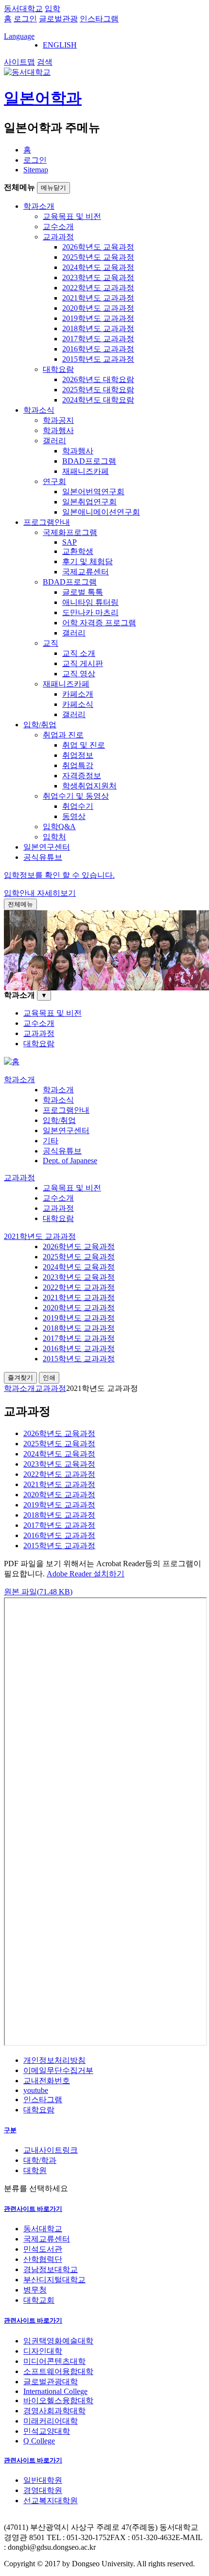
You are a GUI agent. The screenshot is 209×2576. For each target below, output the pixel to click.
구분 (10, 2130)
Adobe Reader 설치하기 (86, 1574)
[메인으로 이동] (12, 1062)
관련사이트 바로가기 (33, 2209)
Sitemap (36, 170)
